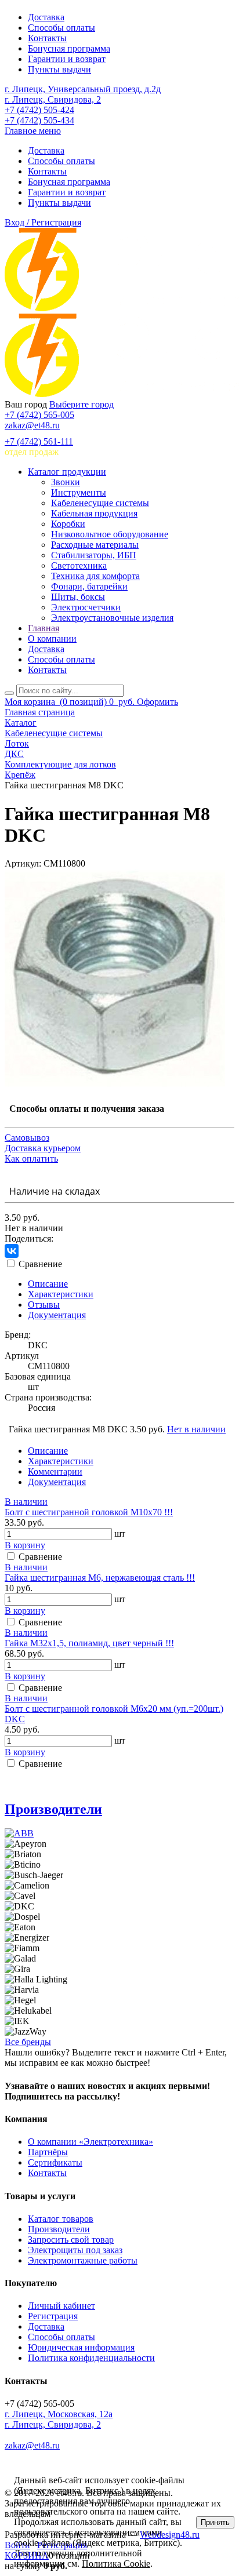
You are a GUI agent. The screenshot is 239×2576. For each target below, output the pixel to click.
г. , (59, 2414)
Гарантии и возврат (67, 59)
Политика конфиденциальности (91, 2358)
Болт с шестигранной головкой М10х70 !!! (89, 1512)
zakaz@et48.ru (32, 425)
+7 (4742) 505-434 (39, 120)
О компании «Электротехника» (90, 2142)
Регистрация (53, 2316)
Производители (53, 1809)
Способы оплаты (61, 28)
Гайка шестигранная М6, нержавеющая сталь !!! (100, 1578)
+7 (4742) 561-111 (39, 441)
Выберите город (82, 404)
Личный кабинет (61, 2306)
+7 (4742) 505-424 (39, 110)
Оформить (157, 702)
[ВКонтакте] (12, 1251)
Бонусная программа (69, 48)
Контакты (47, 38)
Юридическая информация (81, 2347)
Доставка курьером (43, 1148)
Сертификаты (55, 2162)
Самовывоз (27, 1138)
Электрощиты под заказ (75, 2250)
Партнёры (48, 2152)
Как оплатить (31, 1158)
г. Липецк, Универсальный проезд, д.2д (83, 89)
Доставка (46, 17)
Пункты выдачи (59, 69)
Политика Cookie (116, 2564)
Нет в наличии (196, 1429)
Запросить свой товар (71, 2240)
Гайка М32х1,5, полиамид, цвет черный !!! (89, 1643)
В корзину (25, 1545)
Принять (215, 2522)
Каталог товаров (61, 2219)
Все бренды (28, 2042)
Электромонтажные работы (83, 2260)
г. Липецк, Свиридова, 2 (53, 99)
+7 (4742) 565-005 (39, 415)
